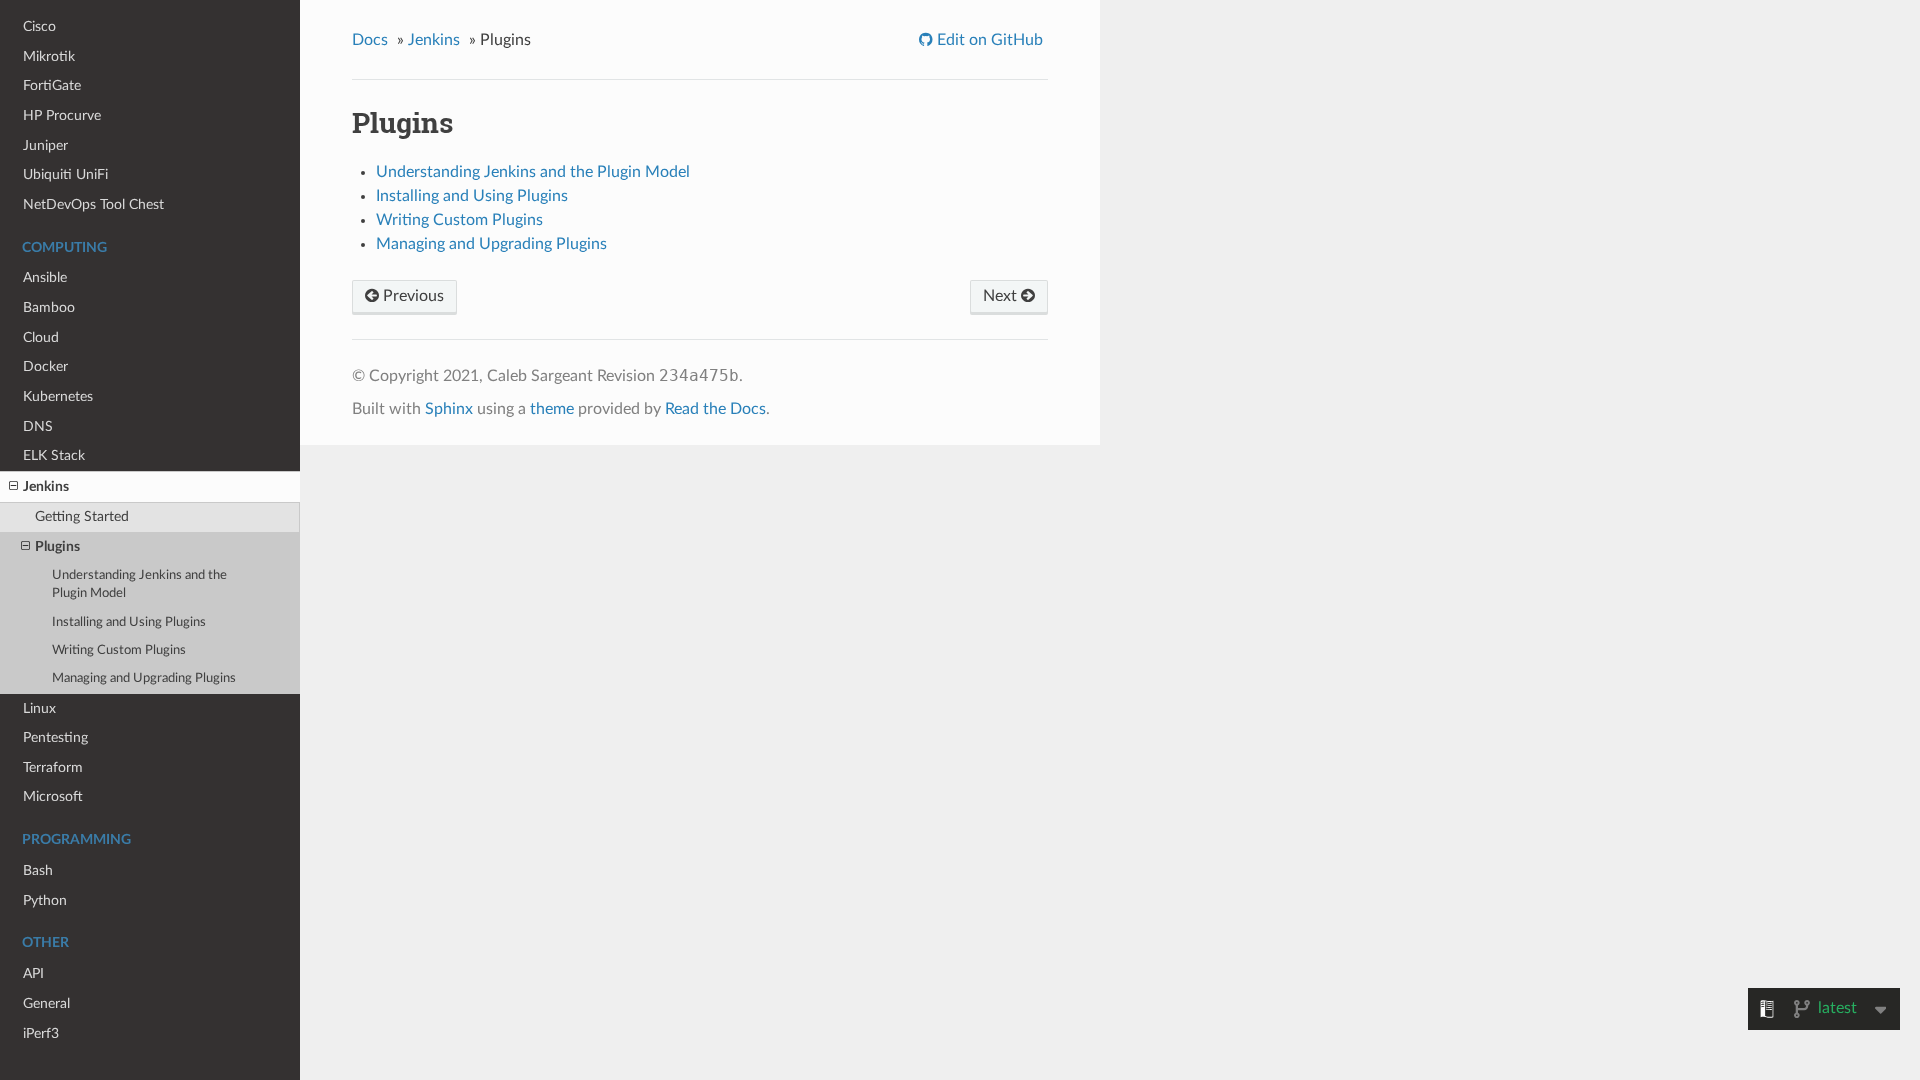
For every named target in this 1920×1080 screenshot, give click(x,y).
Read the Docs (715, 409)
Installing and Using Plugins (129, 622)
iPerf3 (41, 1033)
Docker (45, 366)
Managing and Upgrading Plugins (144, 678)
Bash (38, 870)
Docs (370, 40)
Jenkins (46, 486)
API (33, 973)
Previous (411, 296)
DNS (38, 426)
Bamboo (49, 307)
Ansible (45, 277)
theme (552, 409)
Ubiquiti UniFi (65, 174)
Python (45, 900)
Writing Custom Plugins (119, 650)
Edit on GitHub (988, 40)
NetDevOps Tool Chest (93, 204)
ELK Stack (54, 455)
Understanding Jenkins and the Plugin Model (139, 584)
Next (1002, 296)
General (46, 1003)
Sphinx (449, 409)
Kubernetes (58, 396)
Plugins (57, 546)
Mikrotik (49, 56)
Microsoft (53, 796)
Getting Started (82, 516)
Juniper (45, 145)
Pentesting (55, 737)
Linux (39, 708)
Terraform (53, 767)
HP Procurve (62, 115)
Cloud (41, 337)
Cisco (39, 26)
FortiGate (52, 85)
